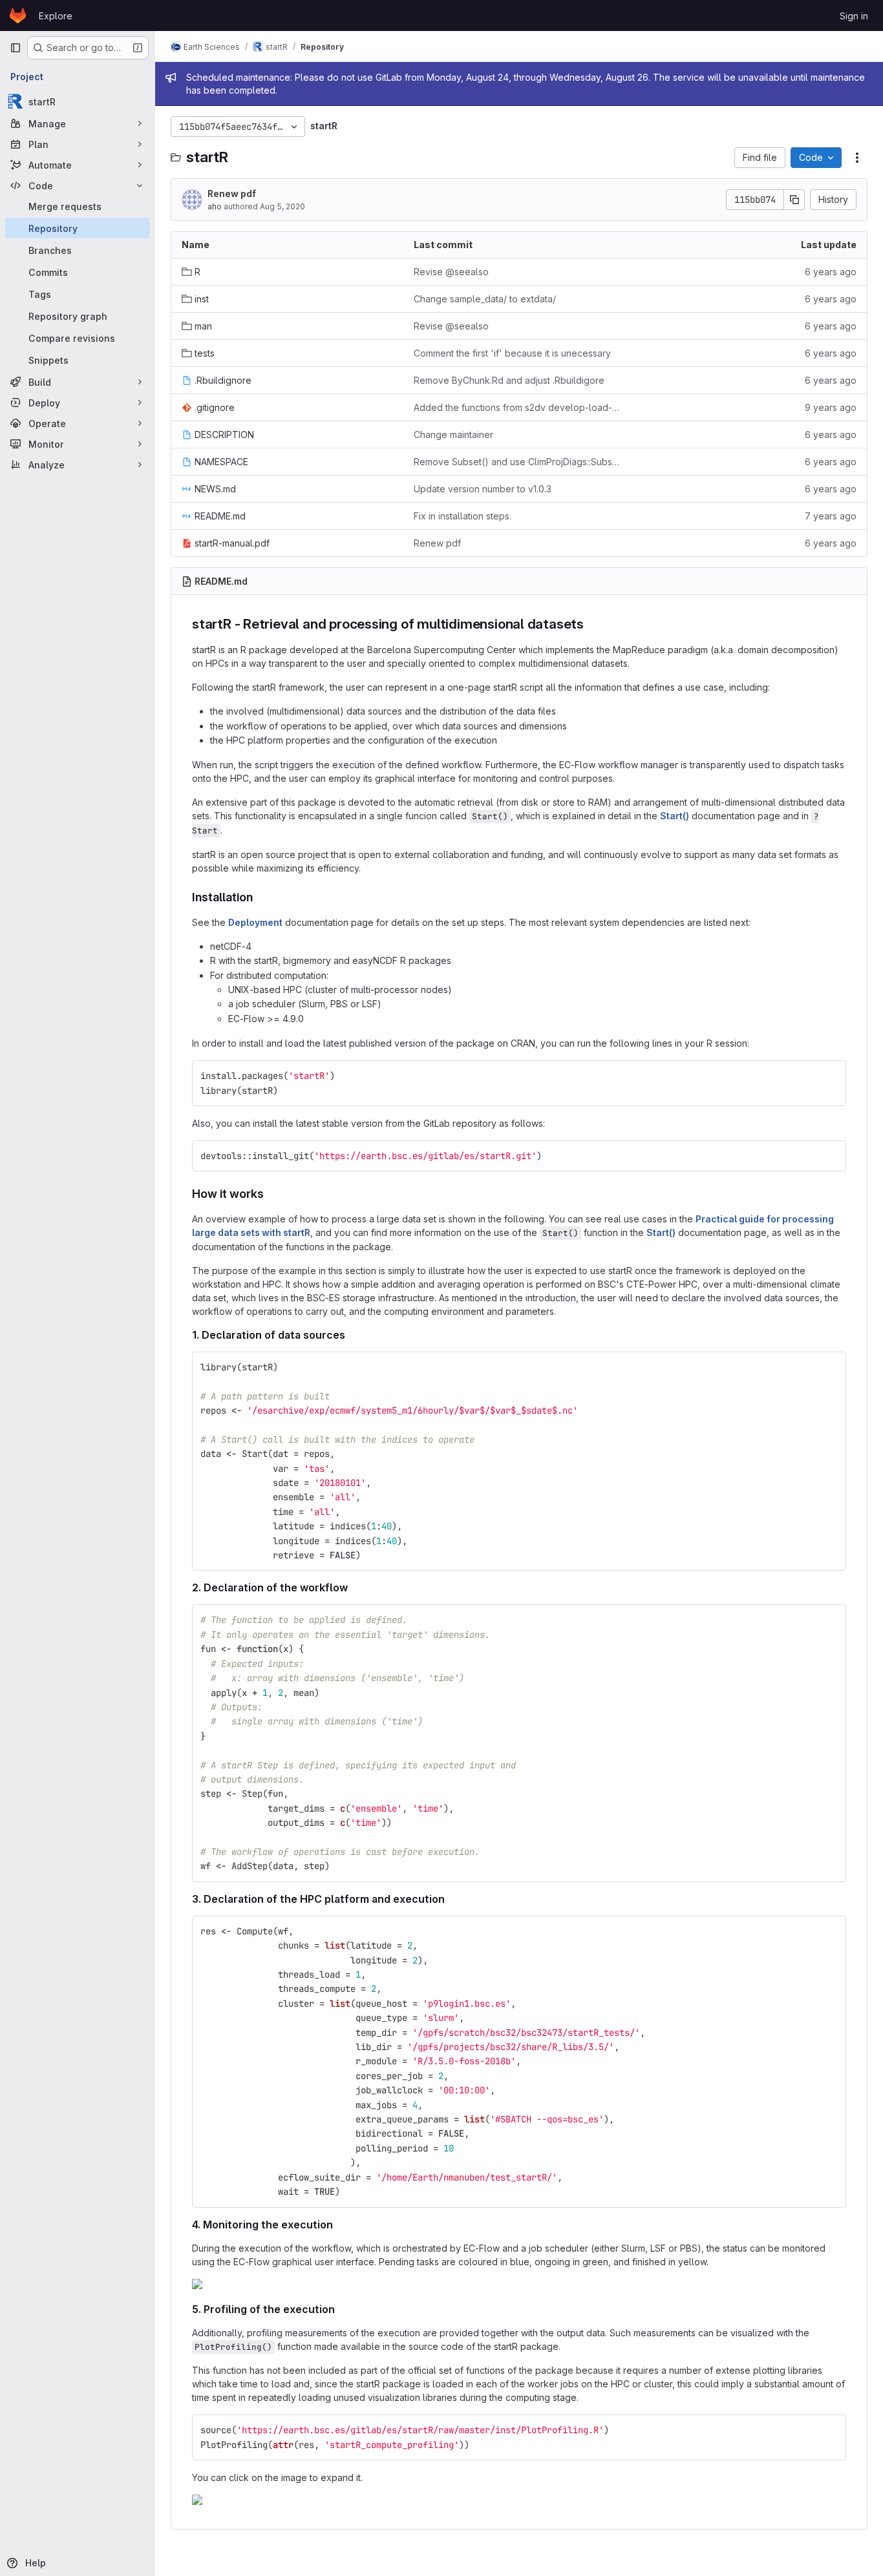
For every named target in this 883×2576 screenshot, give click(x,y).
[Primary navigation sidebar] (16, 48)
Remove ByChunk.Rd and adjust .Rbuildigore (509, 380)
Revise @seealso (451, 272)
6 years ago (831, 272)
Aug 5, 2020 (282, 206)
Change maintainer (453, 435)
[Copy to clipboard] (831, 1076)
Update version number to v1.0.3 (483, 489)
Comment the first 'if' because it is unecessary (512, 353)
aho (215, 206)
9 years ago (831, 407)
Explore (56, 16)
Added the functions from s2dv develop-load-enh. (519, 407)
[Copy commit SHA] (794, 200)
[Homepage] (18, 16)
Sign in (854, 16)
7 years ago (831, 516)
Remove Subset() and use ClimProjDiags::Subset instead (519, 462)
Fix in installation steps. (463, 516)
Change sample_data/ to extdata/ (485, 299)
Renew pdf (232, 194)
